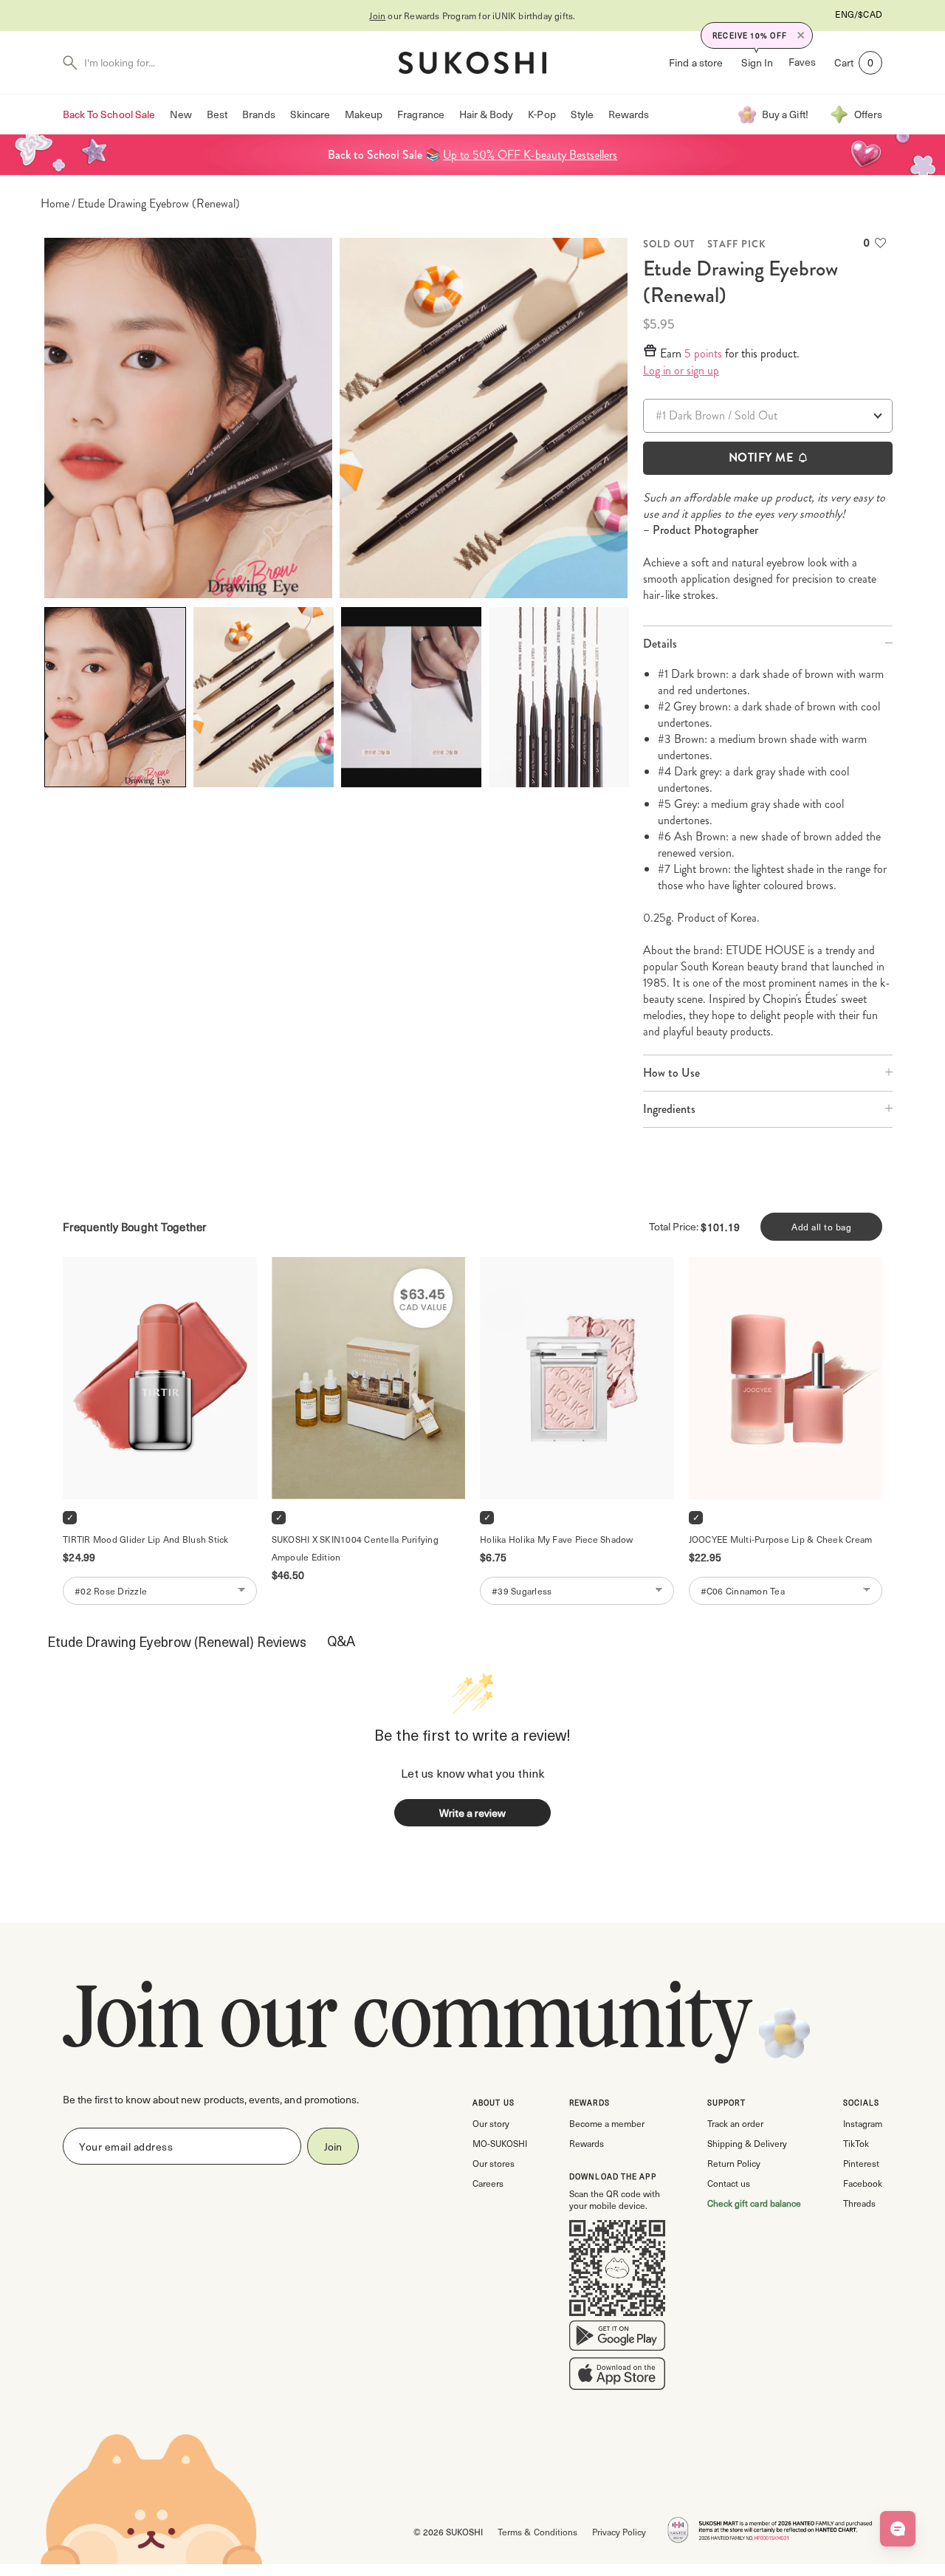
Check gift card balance (754, 2203)
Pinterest (861, 2163)
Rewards (629, 114)
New (181, 114)
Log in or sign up (681, 371)
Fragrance (420, 114)
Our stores (494, 2163)
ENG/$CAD (859, 14)
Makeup (364, 114)
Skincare (310, 114)
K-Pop (542, 114)
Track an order (735, 2123)
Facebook (863, 2183)
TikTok (856, 2143)
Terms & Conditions (537, 2532)
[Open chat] (898, 2529)
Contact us (729, 2183)
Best (217, 114)
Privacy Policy (619, 2532)
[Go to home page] (472, 63)
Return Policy (734, 2163)
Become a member (607, 2123)
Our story (491, 2123)
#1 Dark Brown (690, 415)
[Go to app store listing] (617, 2377)
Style (582, 114)
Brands (258, 114)
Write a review (472, 1813)
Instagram (863, 2123)
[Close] (801, 35)
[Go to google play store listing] (617, 2339)
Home (55, 204)
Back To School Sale (109, 114)
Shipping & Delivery (747, 2143)
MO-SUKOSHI (500, 2143)
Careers (488, 2183)
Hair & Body (487, 114)
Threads (859, 2203)
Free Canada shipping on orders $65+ (473, 16)
